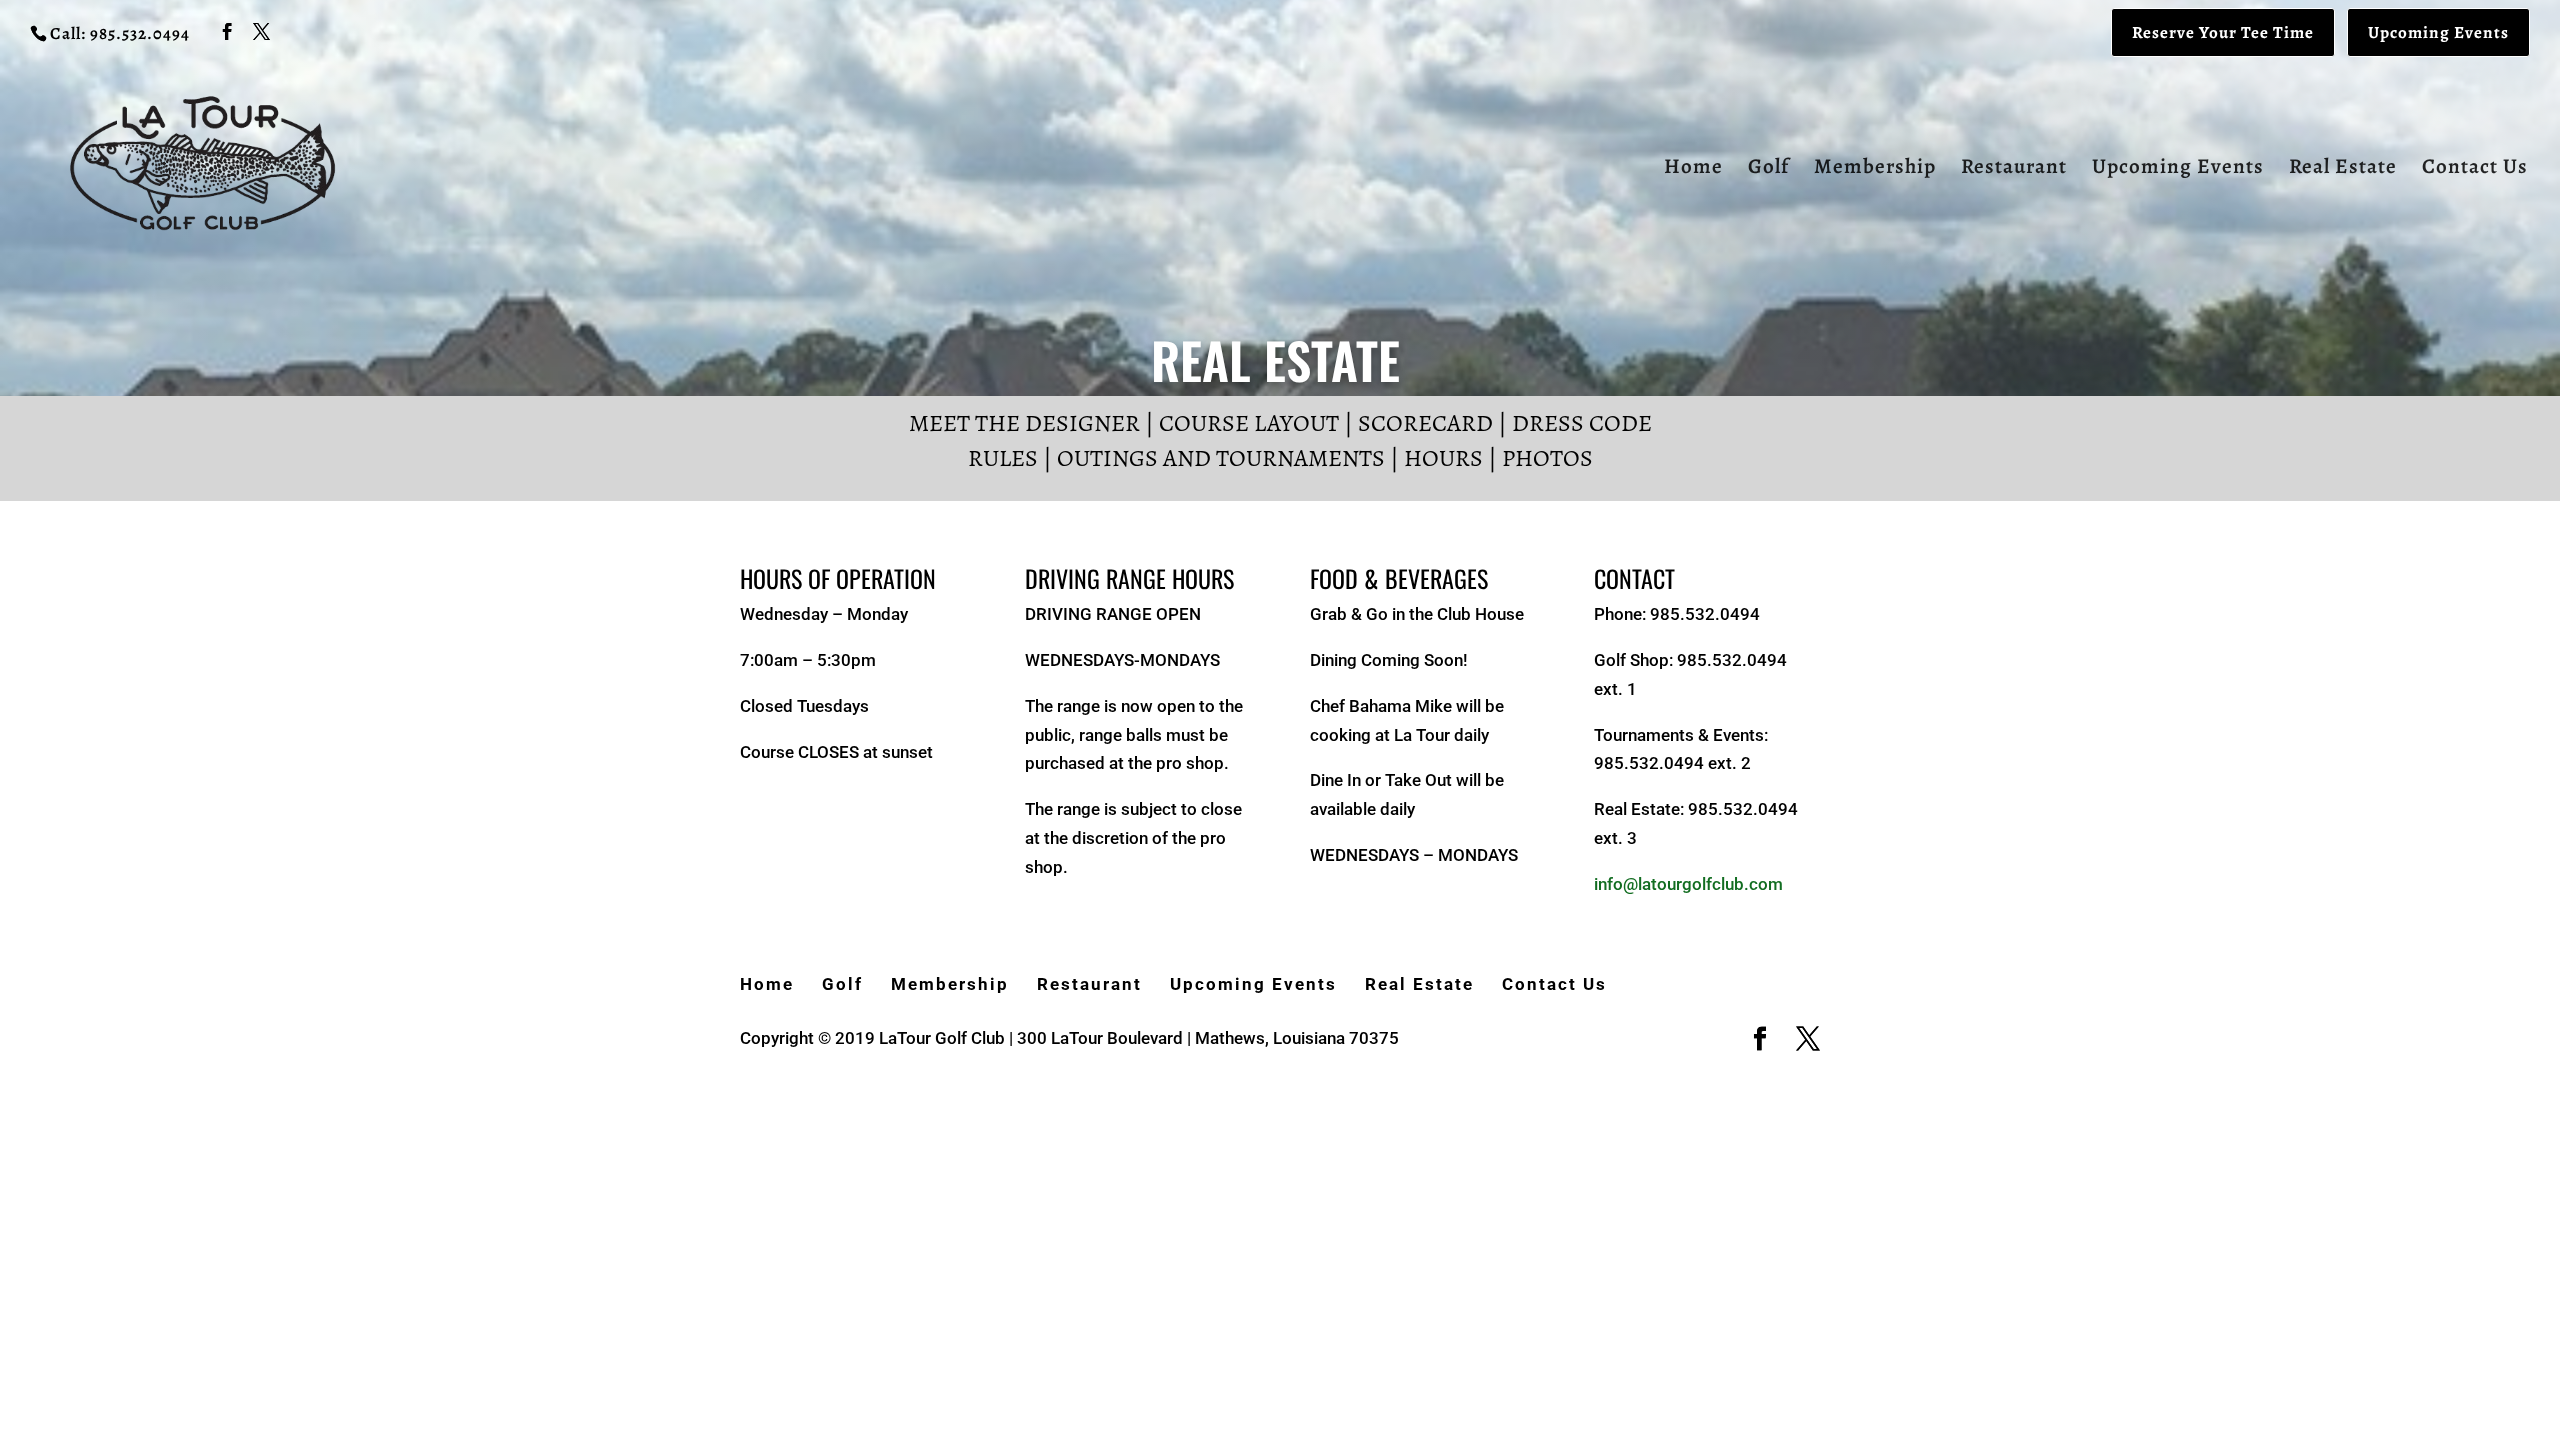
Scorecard (1425, 423)
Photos (1547, 458)
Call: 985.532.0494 (120, 33)
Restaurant (2014, 169)
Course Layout (1249, 423)
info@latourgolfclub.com (1688, 884)
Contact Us (2475, 169)
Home (1693, 169)
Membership (1875, 169)
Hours (1443, 458)
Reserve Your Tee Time (2223, 32)
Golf (1768, 169)
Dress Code (1582, 423)
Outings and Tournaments (1221, 458)
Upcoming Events (2438, 32)
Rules (1003, 458)
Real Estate (2343, 169)
